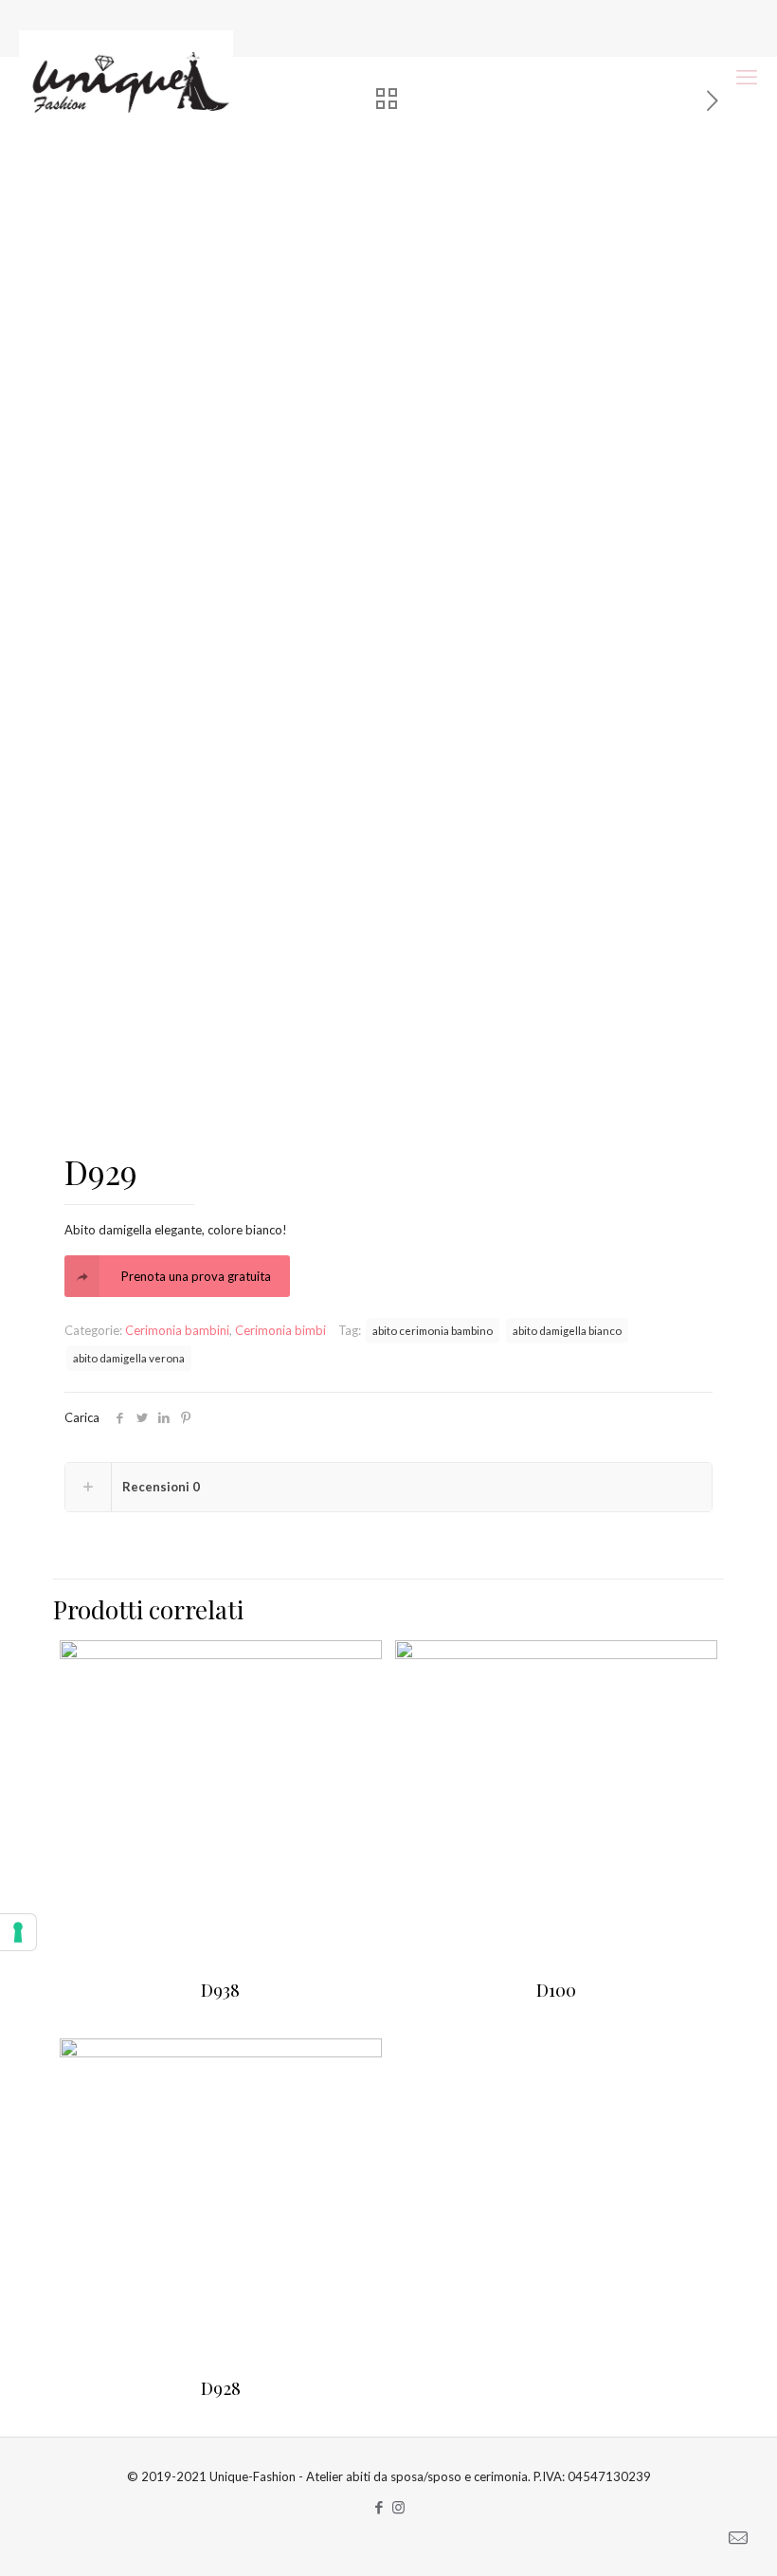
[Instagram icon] (398, 2507)
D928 (221, 2387)
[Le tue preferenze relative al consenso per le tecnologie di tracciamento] (18, 1932)
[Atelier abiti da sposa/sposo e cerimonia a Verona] (126, 77)
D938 (220, 1989)
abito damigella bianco (567, 1330)
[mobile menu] (747, 77)
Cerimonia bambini (177, 1330)
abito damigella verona (129, 1358)
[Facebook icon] (379, 2507)
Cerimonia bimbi (280, 1330)
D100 (556, 1989)
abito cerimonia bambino (433, 1330)
